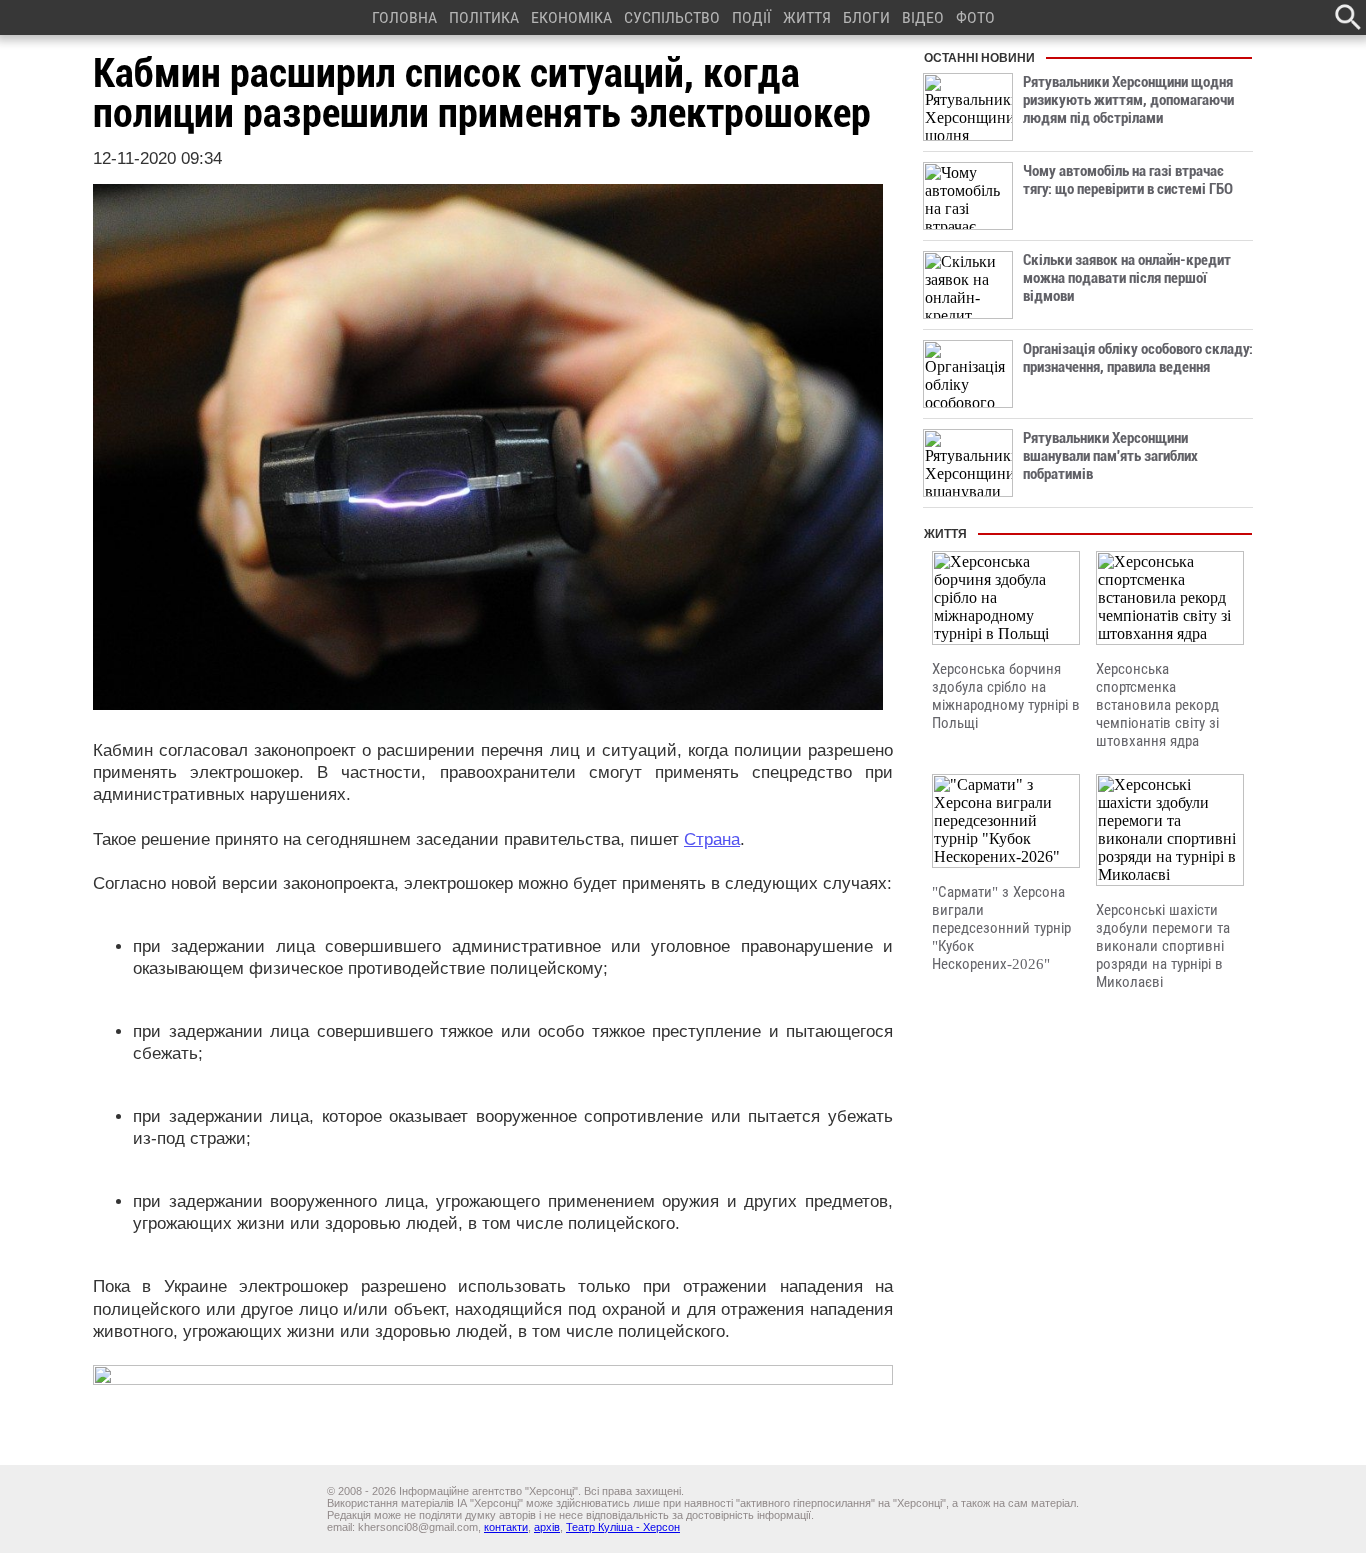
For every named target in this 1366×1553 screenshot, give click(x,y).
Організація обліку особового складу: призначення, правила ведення (1138, 358)
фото (975, 17)
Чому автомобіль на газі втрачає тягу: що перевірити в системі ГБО (1128, 180)
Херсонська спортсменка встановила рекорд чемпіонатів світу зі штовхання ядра (1157, 705)
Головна (404, 17)
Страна (712, 839)
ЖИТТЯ (807, 17)
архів (547, 1527)
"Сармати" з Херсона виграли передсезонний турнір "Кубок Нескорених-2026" (1001, 928)
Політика (484, 17)
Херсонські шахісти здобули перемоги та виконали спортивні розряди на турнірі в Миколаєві (1163, 946)
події (751, 17)
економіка (571, 17)
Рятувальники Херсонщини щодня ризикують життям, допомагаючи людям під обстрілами (1128, 100)
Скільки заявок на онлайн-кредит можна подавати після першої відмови (1127, 278)
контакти (506, 1527)
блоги (866, 17)
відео (923, 17)
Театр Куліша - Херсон (623, 1527)
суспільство (672, 17)
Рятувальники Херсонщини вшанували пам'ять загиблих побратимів (1110, 456)
